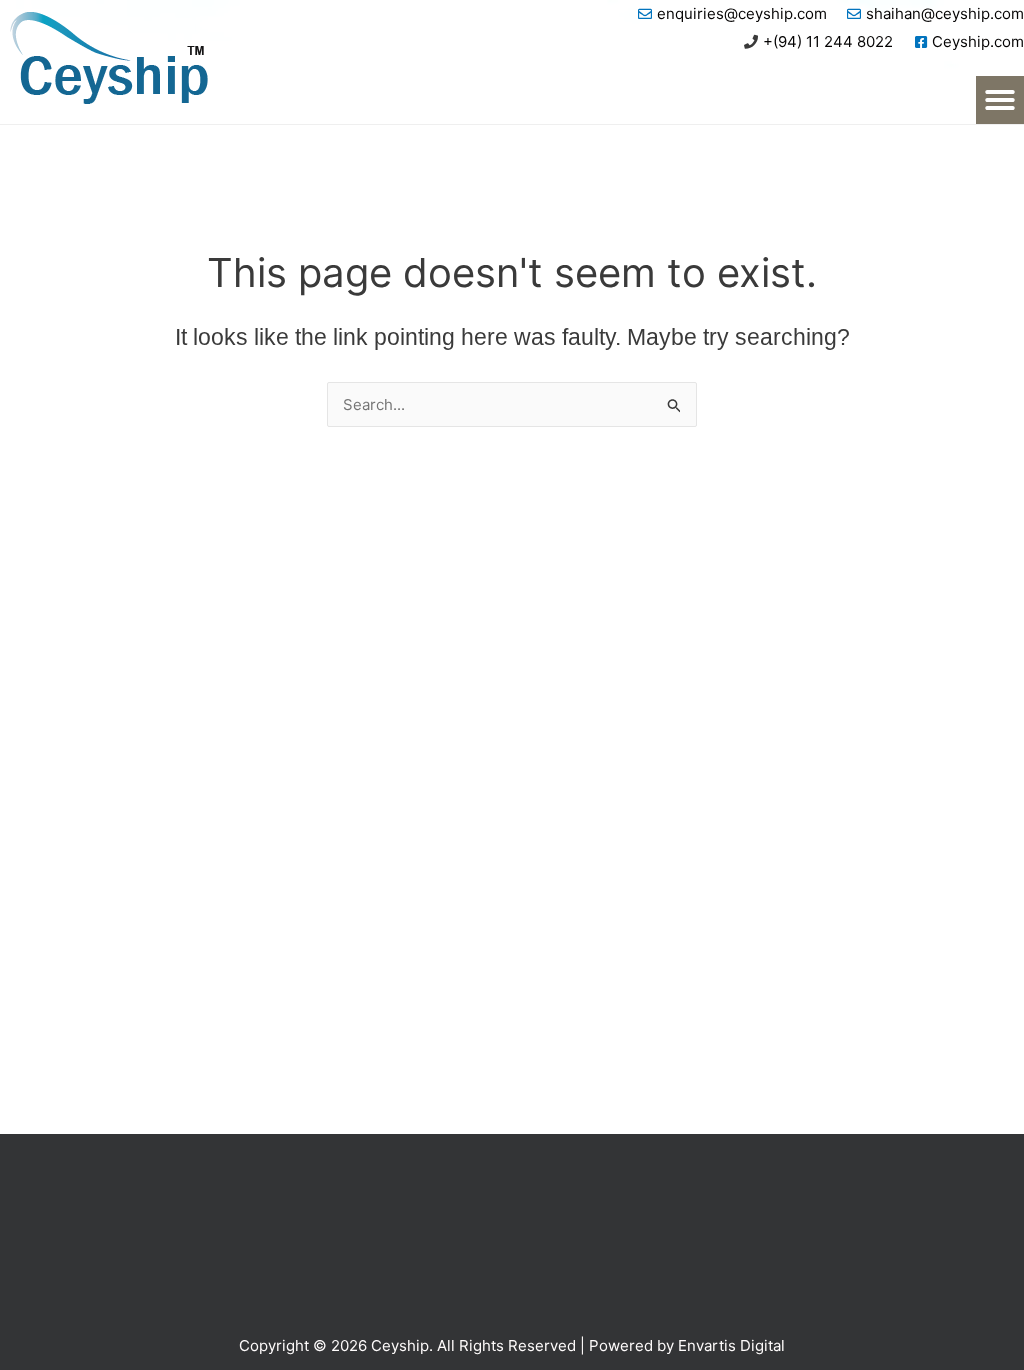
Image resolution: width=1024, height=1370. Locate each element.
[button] (1000, 100)
